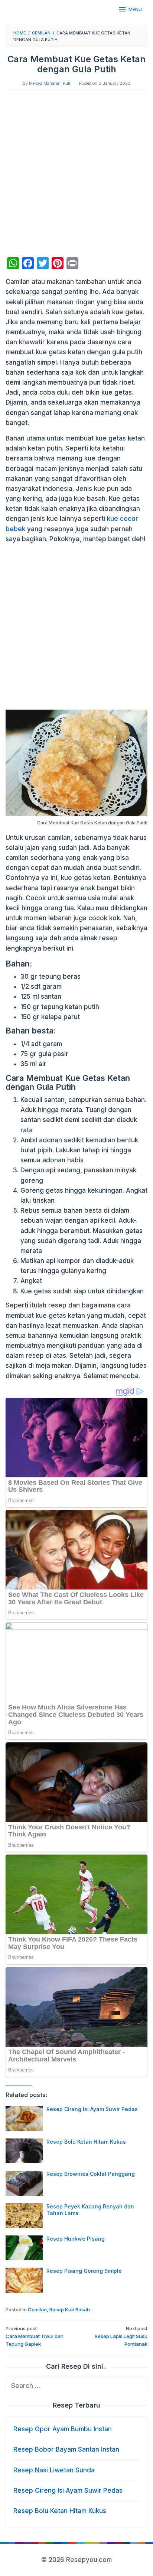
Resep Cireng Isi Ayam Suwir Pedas (92, 2109)
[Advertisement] (76, 174)
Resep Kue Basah (70, 2309)
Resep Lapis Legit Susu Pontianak (121, 2336)
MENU (135, 9)
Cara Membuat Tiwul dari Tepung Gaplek (35, 2336)
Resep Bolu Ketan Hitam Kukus (86, 2142)
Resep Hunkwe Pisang (76, 2239)
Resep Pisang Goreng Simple (84, 2271)
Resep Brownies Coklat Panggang (91, 2174)
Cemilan (37, 2309)
